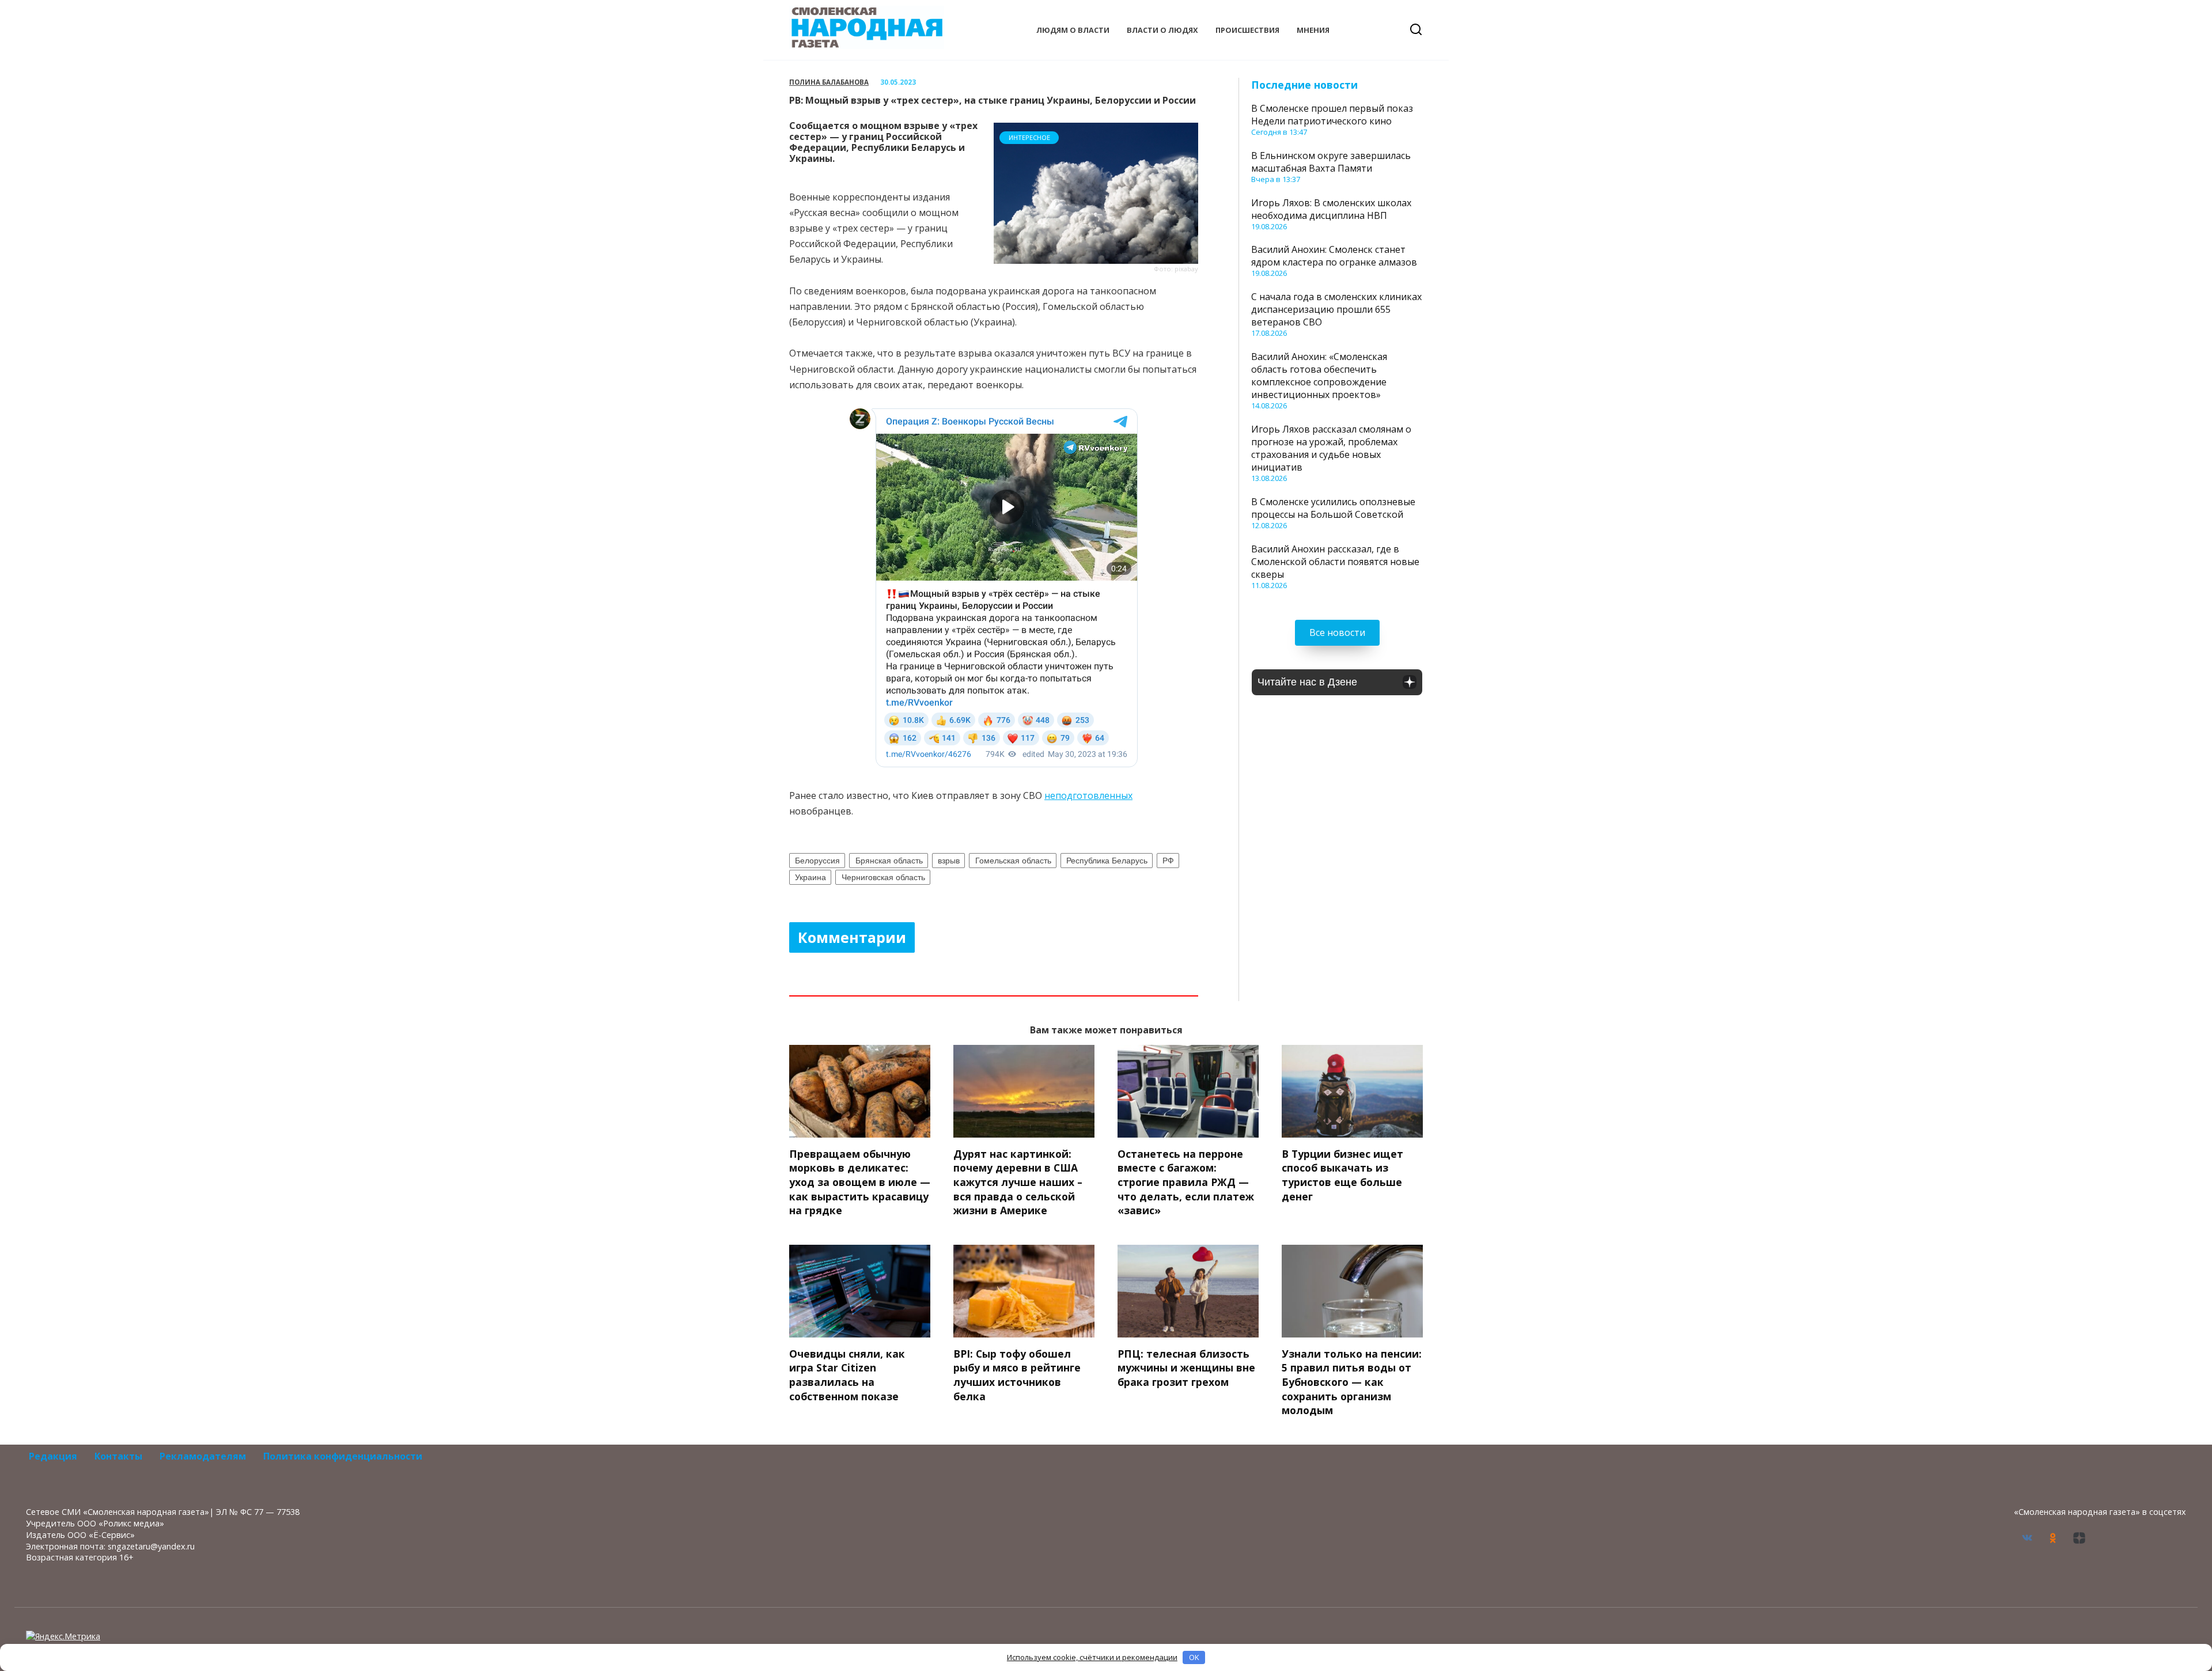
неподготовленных (1088, 795)
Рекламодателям (203, 1456)
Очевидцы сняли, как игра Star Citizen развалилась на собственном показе (847, 1375)
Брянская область (889, 861)
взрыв (949, 861)
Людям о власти (1073, 30)
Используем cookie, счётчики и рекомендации (1092, 1657)
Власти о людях (1162, 30)
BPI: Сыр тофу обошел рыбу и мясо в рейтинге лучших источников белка (1017, 1375)
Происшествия (1247, 30)
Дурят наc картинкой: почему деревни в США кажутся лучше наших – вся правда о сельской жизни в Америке (1018, 1182)
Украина (810, 877)
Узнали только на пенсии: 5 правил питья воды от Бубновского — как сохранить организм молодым (1352, 1382)
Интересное (1029, 137)
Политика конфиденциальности (343, 1456)
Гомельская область (1013, 861)
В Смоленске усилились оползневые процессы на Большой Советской (1333, 508)
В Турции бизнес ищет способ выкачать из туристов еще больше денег (1342, 1175)
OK (1194, 1657)
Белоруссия (817, 861)
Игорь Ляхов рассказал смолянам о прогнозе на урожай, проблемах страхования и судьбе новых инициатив (1331, 448)
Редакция (53, 1456)
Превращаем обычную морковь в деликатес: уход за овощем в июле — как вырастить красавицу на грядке (860, 1182)
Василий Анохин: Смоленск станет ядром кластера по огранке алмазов (1334, 256)
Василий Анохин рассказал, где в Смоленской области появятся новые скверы (1335, 562)
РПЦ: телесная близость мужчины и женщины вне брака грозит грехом (1186, 1368)
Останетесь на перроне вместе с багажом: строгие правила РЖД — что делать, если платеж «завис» (1186, 1182)
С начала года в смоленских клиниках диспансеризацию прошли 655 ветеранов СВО (1336, 309)
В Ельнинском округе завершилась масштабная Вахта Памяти (1331, 162)
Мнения (1313, 30)
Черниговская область (883, 877)
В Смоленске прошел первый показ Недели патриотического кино (1332, 115)
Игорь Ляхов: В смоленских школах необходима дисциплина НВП (1331, 209)
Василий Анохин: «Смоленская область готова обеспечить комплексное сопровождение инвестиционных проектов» (1319, 376)
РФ (1168, 861)
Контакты (118, 1456)
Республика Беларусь (1107, 861)
